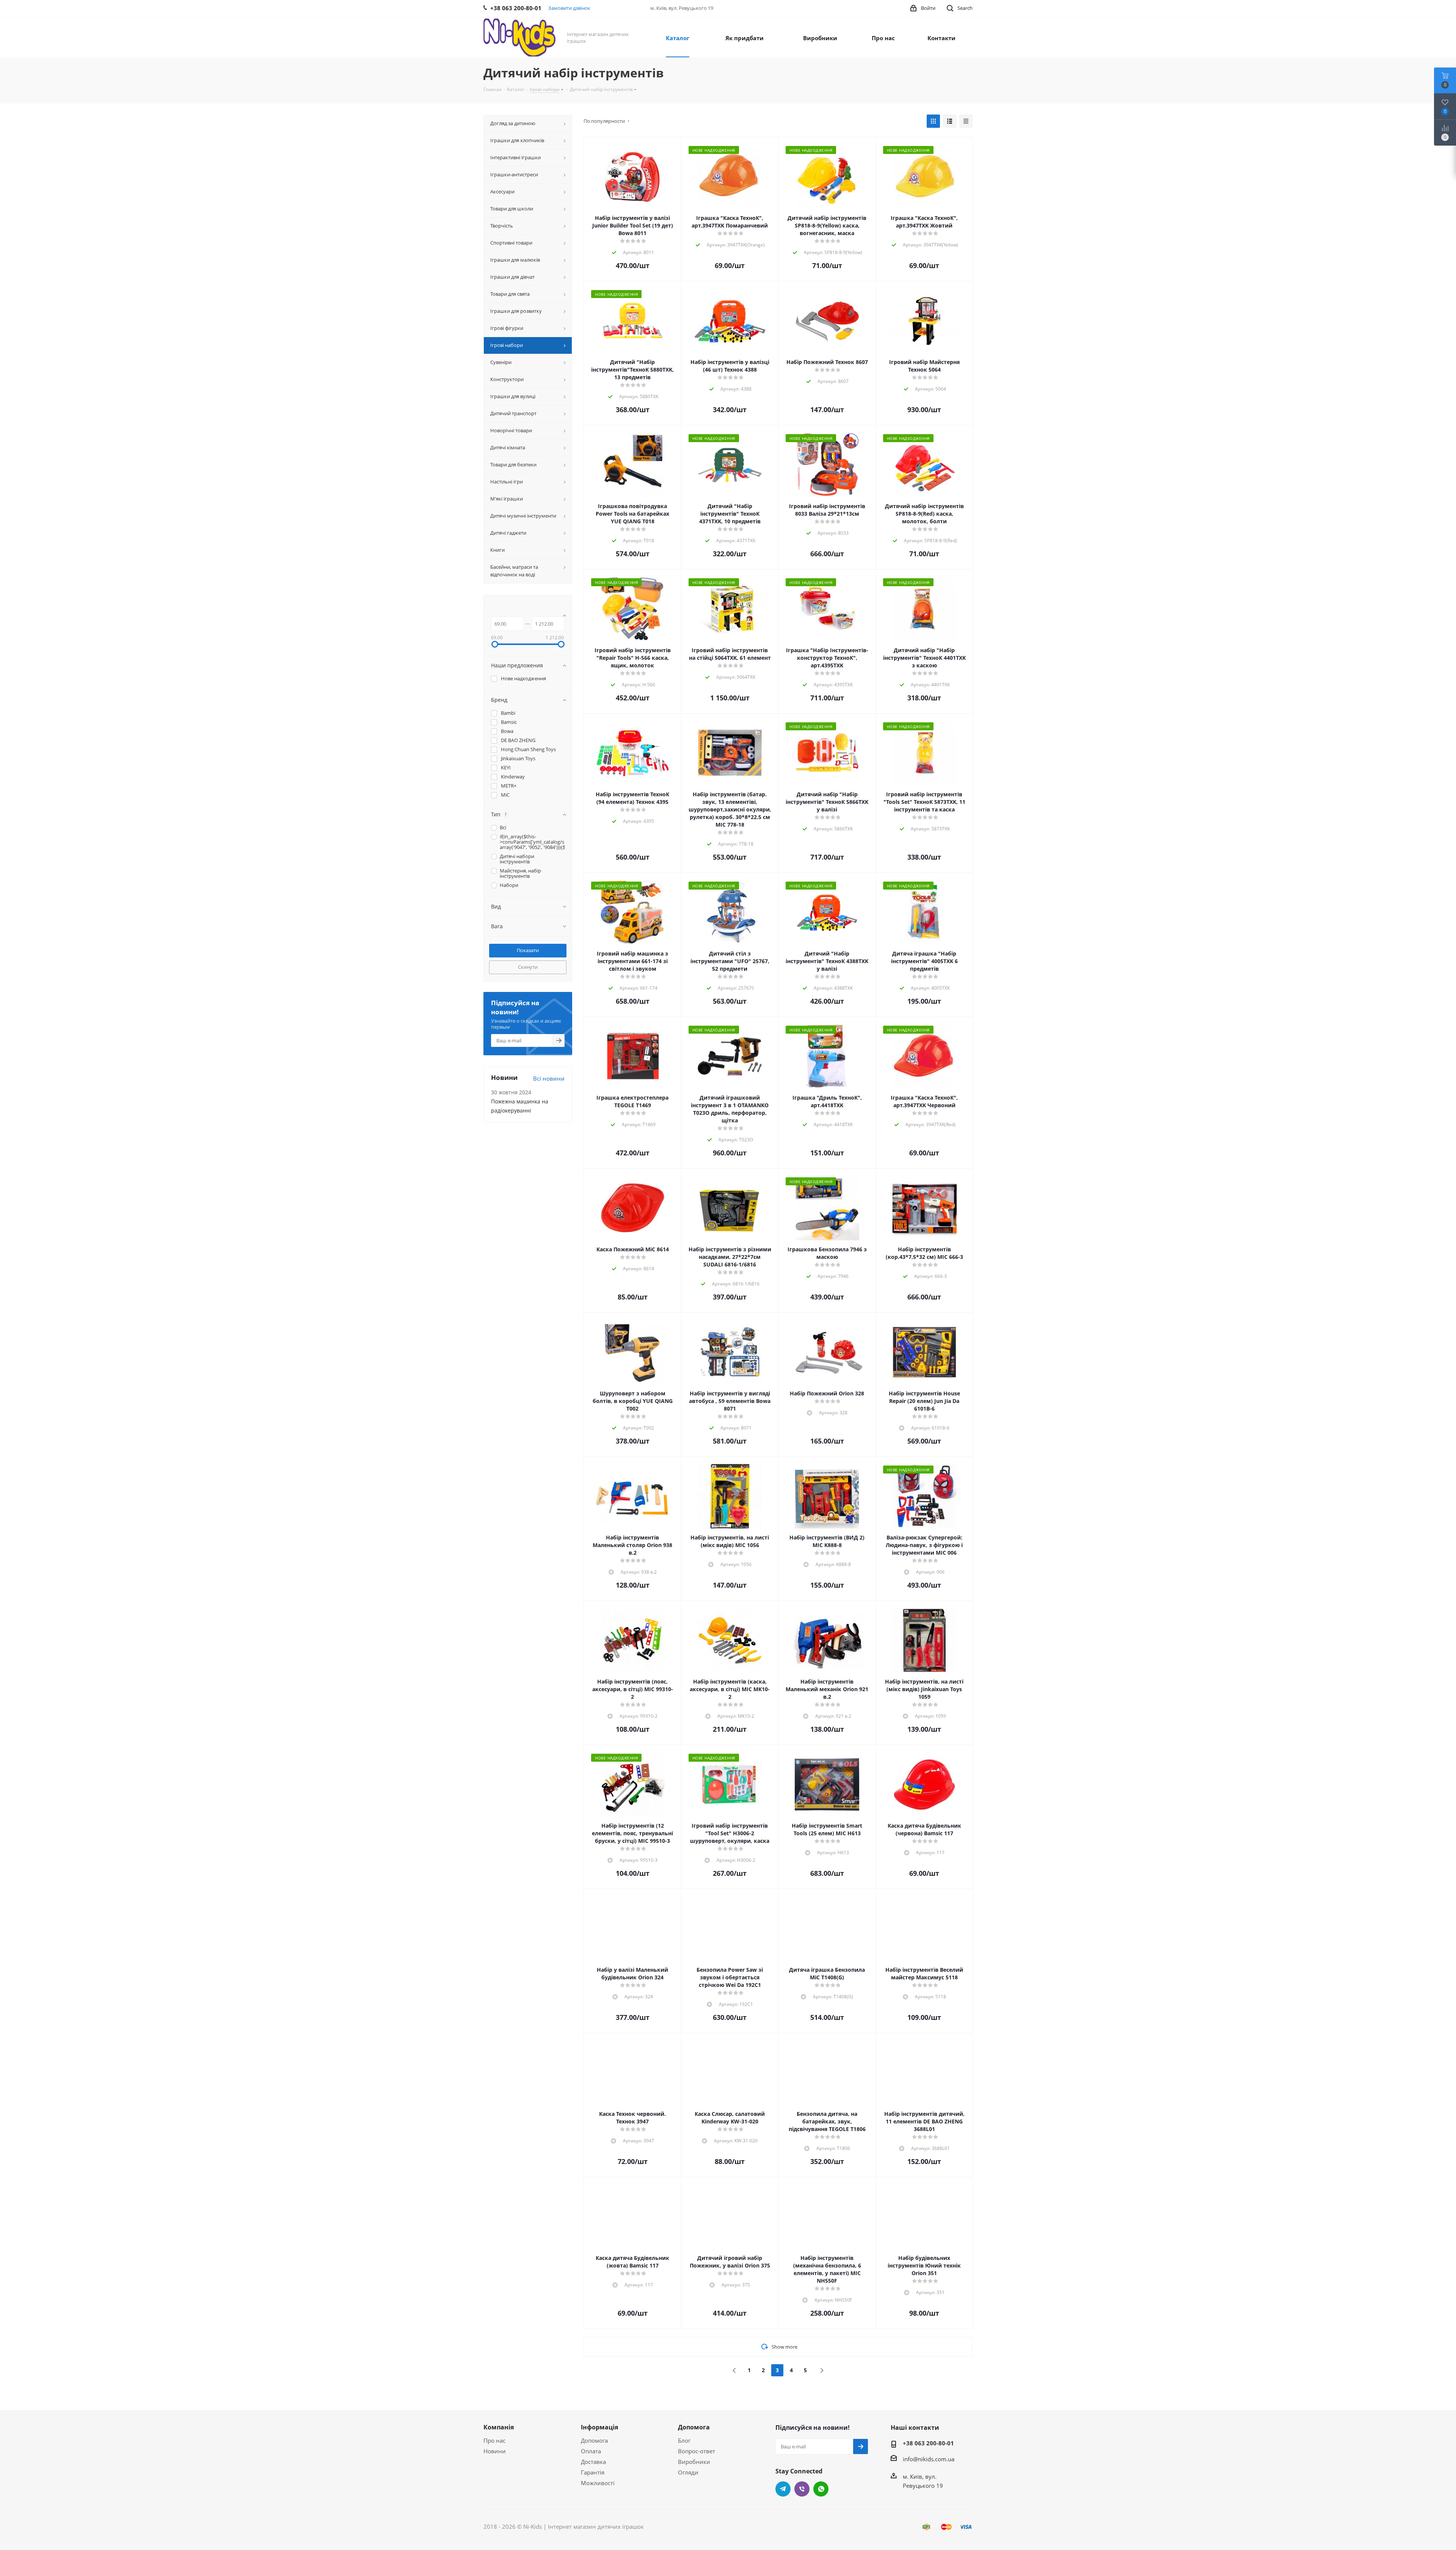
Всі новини (549, 1078)
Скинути (528, 967)
